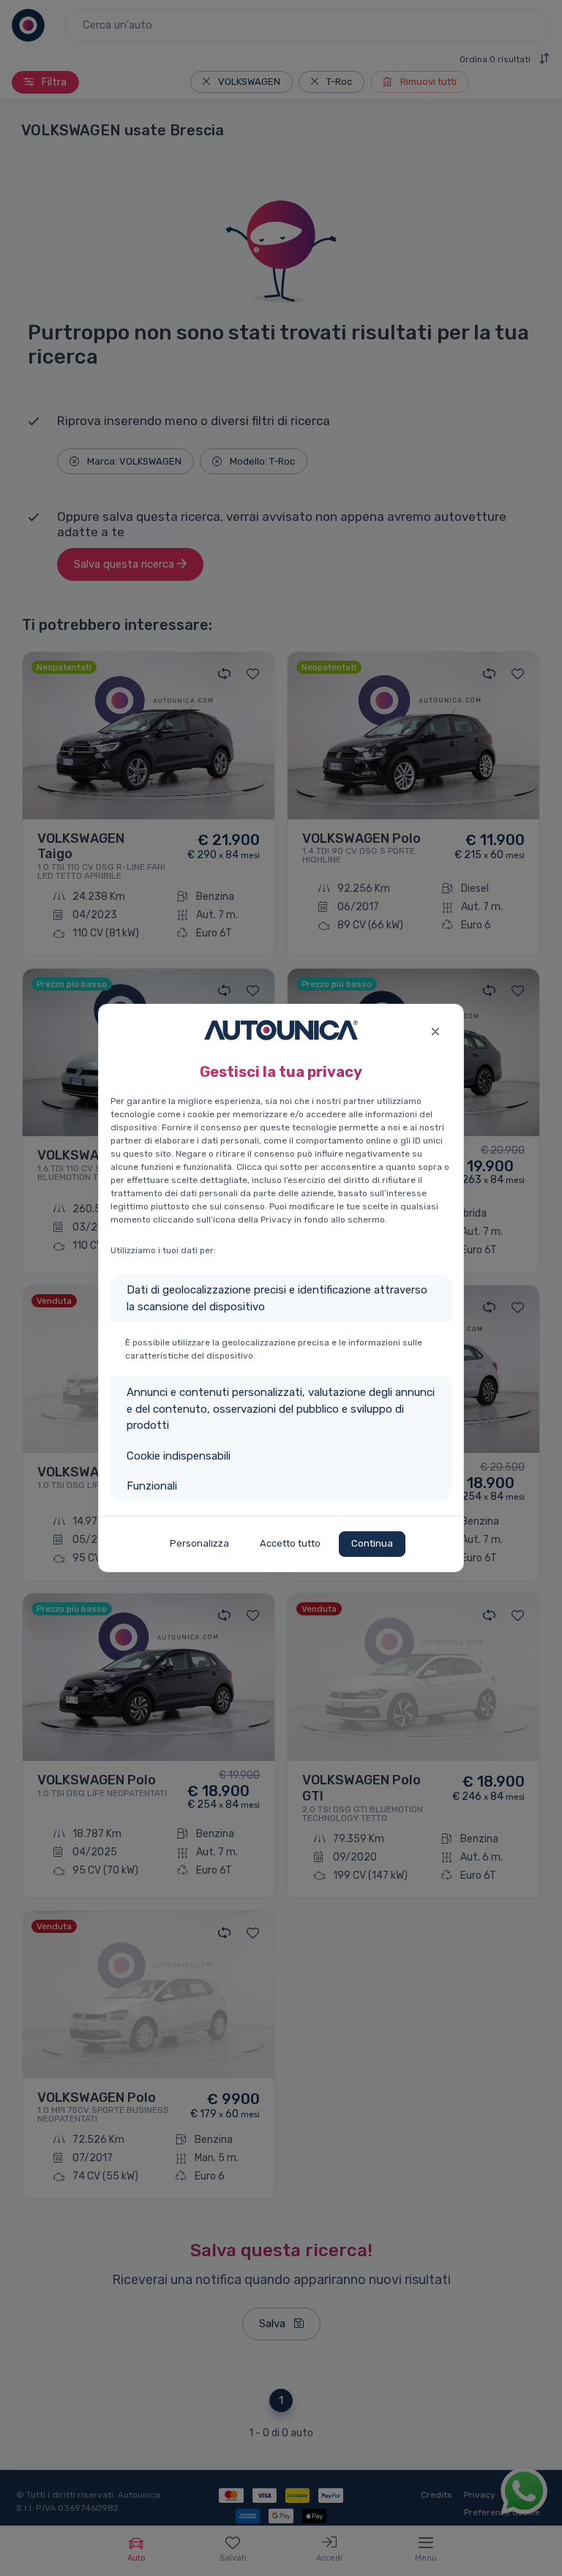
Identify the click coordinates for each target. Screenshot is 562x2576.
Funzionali (152, 1486)
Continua (372, 1543)
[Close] (435, 1030)
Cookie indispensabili (179, 1456)
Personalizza (199, 1543)
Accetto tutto (290, 1543)
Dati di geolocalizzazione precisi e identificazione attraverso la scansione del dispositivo (277, 1298)
